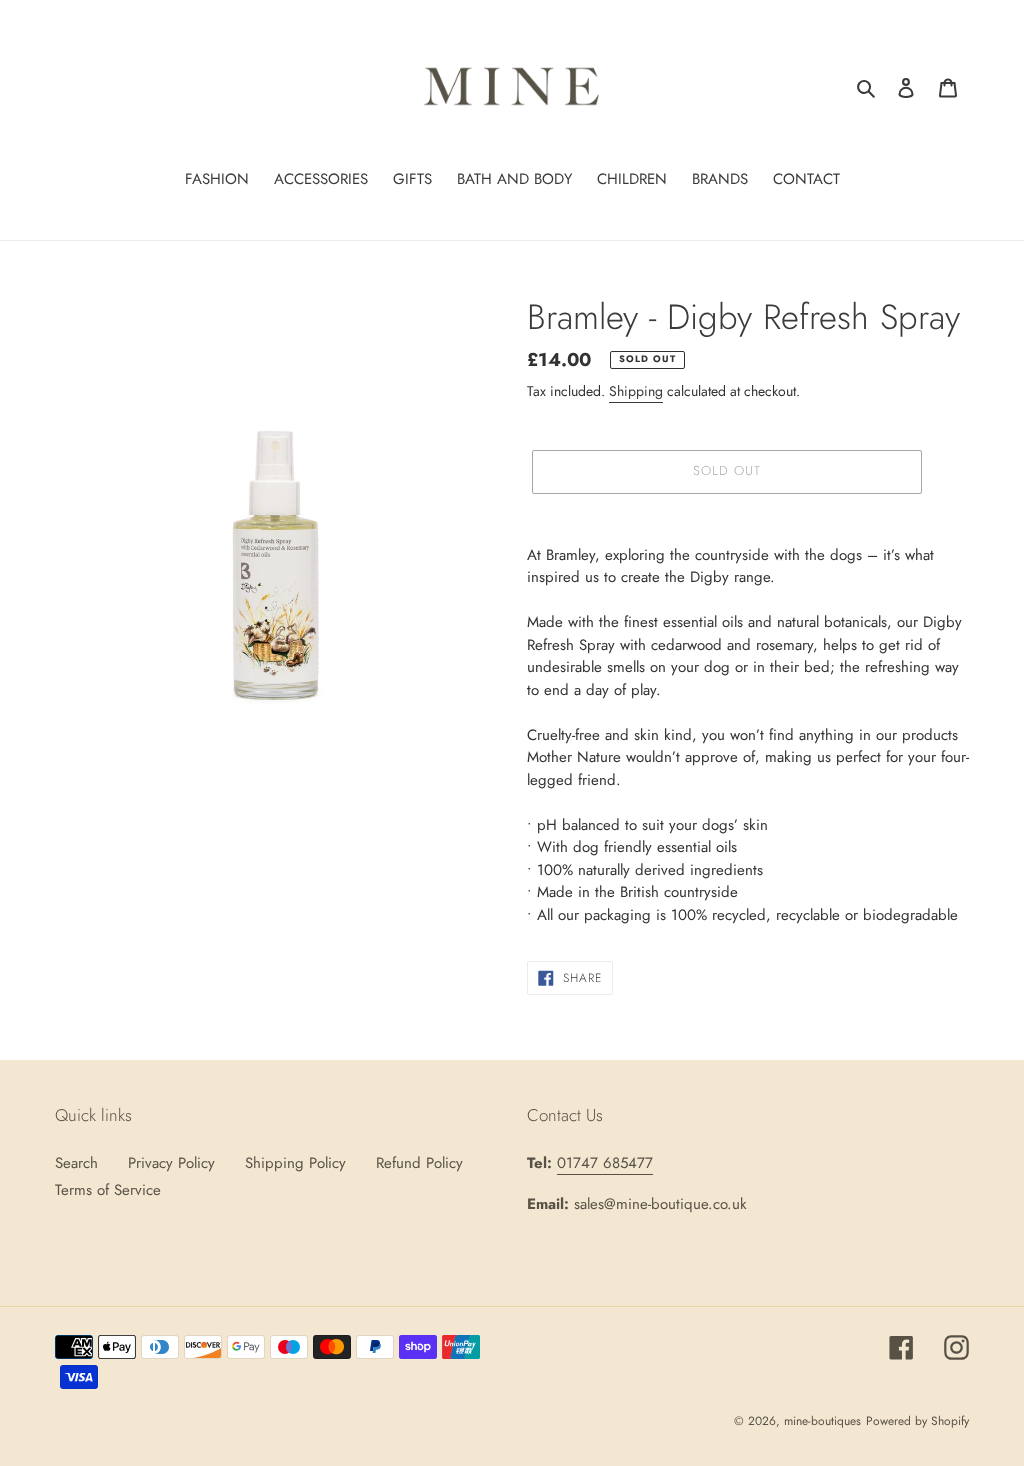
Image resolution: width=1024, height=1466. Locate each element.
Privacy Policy (171, 1163)
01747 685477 (605, 1163)
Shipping (636, 391)
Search (76, 1163)
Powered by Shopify (917, 1421)
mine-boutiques (822, 1421)
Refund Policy (419, 1163)
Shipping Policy (295, 1163)
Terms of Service (108, 1190)
